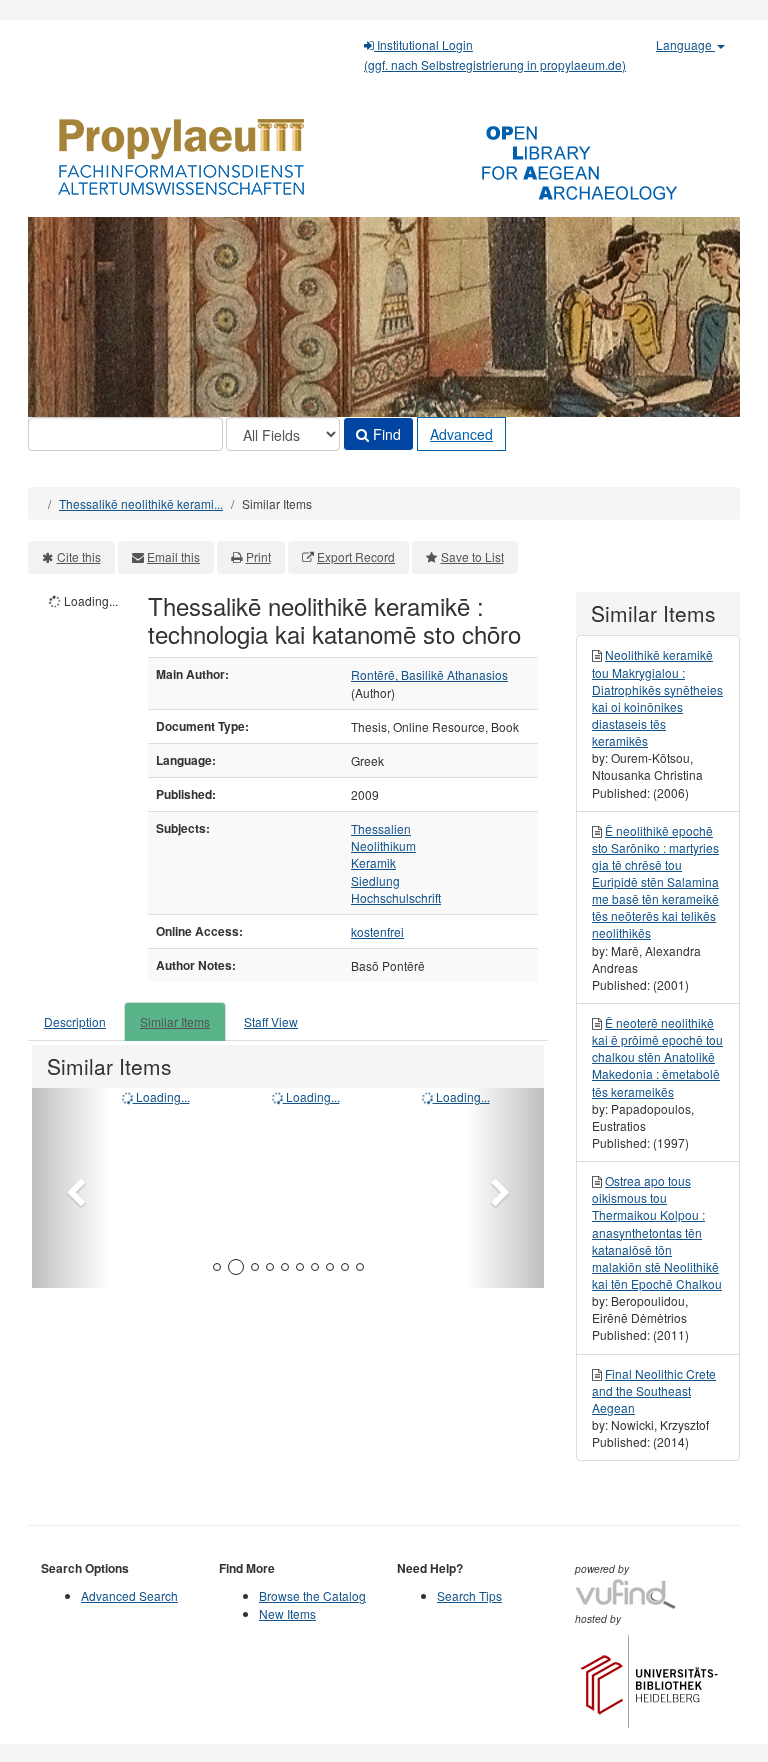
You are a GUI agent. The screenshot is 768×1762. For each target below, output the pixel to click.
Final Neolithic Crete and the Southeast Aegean (654, 1390)
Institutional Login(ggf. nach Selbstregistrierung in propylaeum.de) (495, 54)
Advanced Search (129, 1595)
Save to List (472, 556)
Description (75, 1021)
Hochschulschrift (396, 897)
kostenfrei (377, 931)
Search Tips (469, 1595)
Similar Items (175, 1021)
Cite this (79, 556)
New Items (287, 1613)
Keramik (373, 862)
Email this (173, 556)
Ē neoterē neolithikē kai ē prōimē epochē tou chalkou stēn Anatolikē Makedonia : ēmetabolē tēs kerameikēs (657, 1057)
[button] (70, 1188)
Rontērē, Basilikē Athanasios (429, 674)
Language (685, 44)
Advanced (461, 434)
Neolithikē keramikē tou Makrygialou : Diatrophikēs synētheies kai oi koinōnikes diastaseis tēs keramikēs (657, 697)
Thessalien (381, 828)
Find (385, 434)
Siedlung (375, 880)
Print (258, 556)
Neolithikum (383, 845)
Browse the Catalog (312, 1595)
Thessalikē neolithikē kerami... (141, 503)
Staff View (271, 1021)
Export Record (356, 556)
